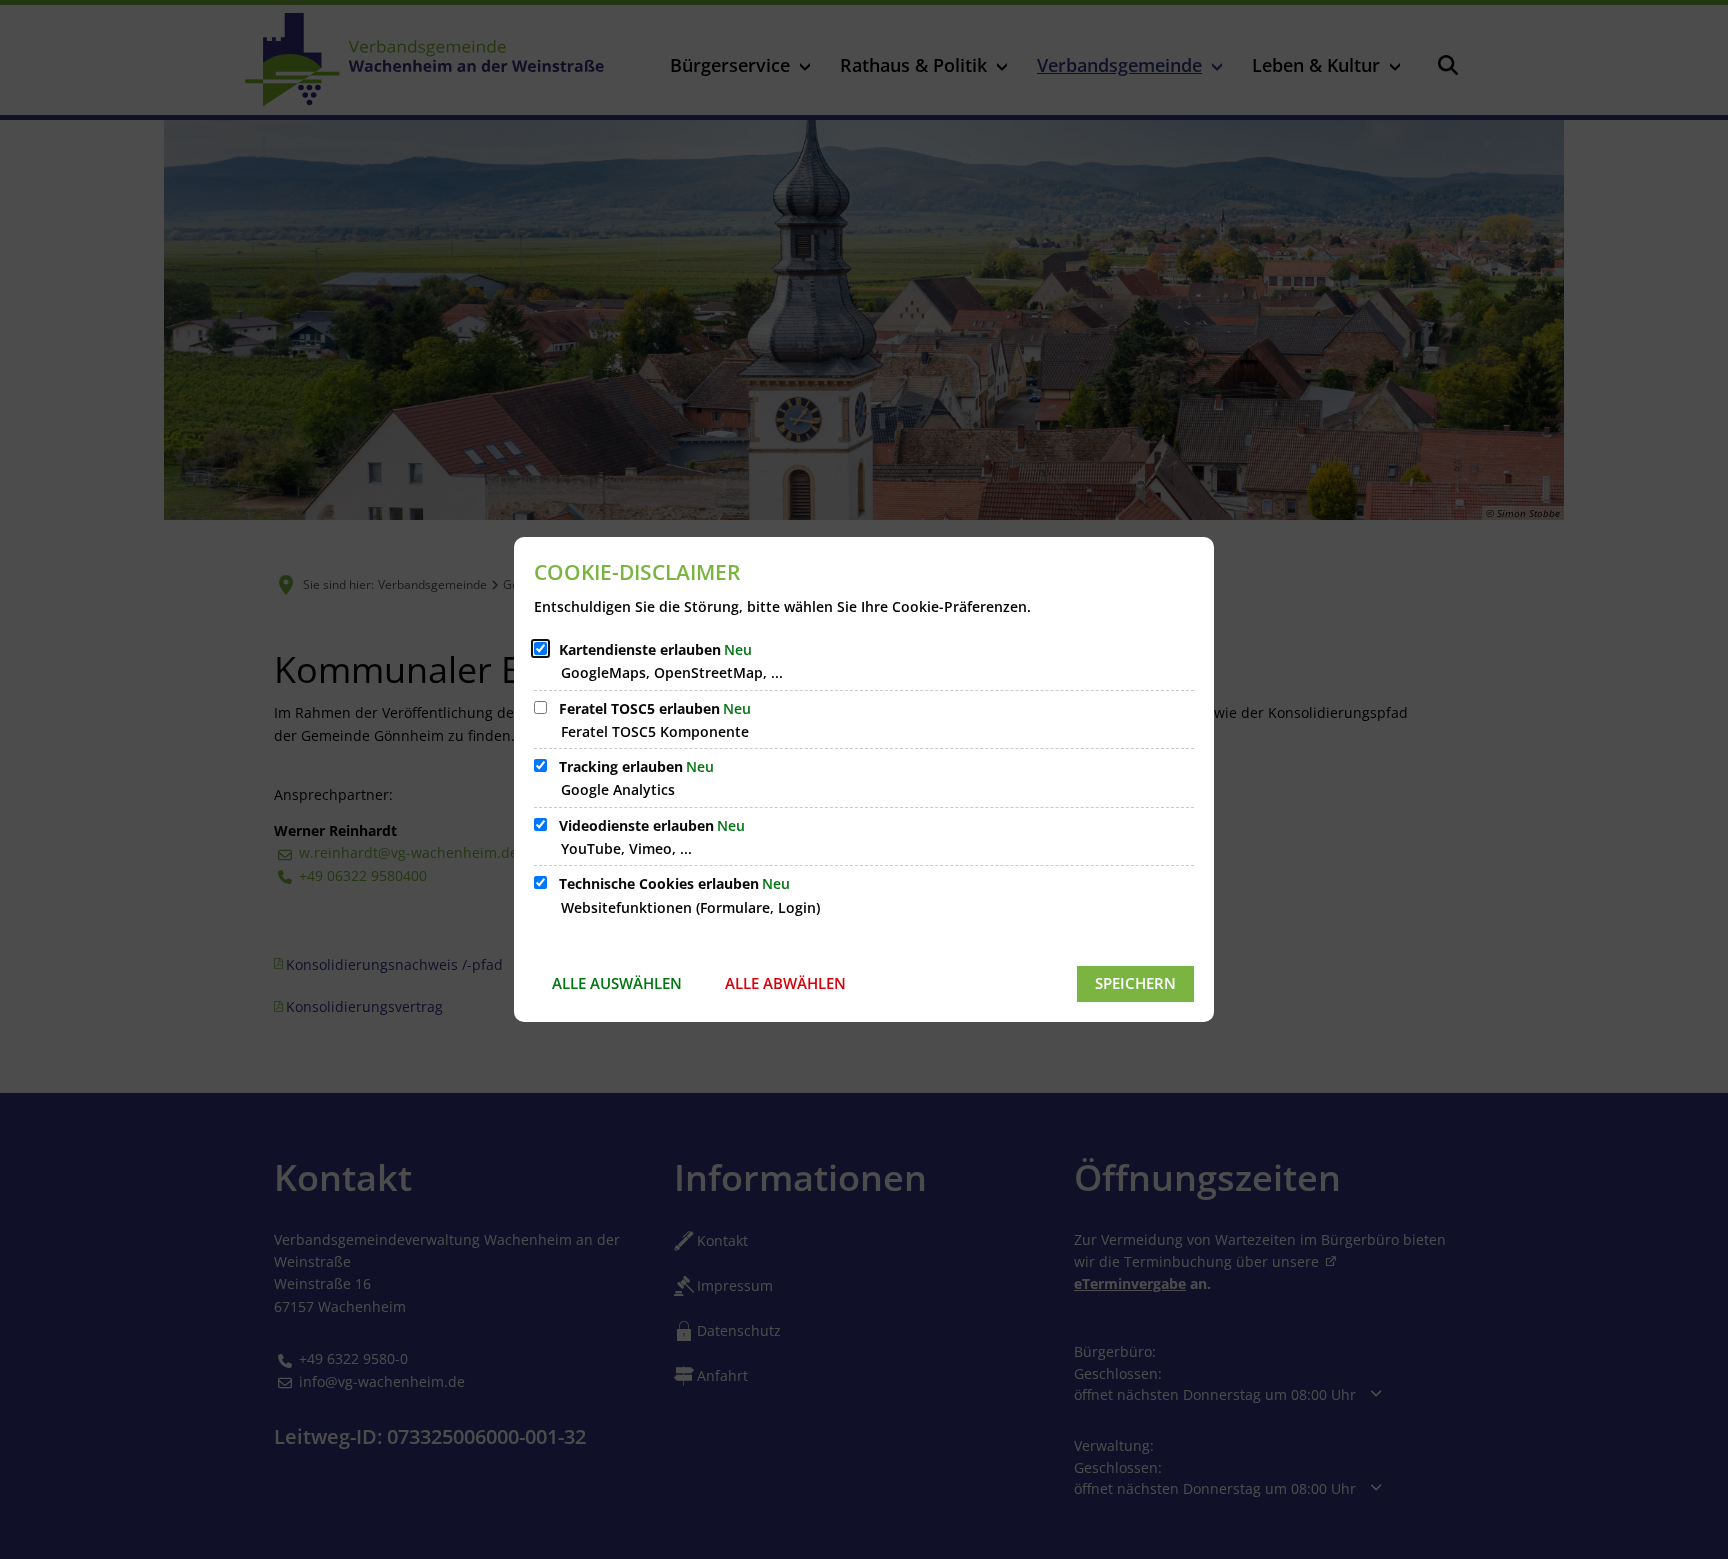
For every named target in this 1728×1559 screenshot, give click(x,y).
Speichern (1135, 983)
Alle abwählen (785, 983)
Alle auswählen (617, 983)
